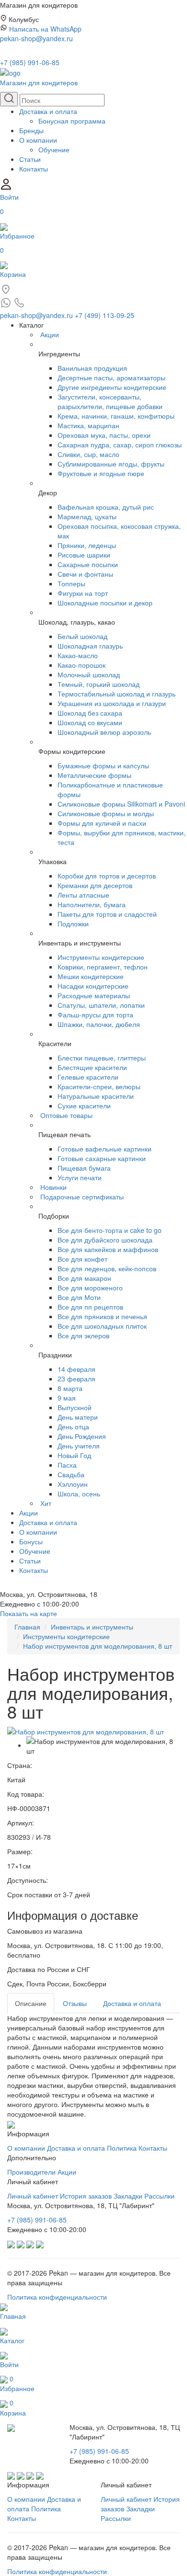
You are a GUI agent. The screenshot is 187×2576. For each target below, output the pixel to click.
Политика (122, 2148)
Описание (31, 2003)
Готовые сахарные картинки (102, 1158)
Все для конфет (82, 1259)
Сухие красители (84, 1106)
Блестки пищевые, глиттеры (102, 1058)
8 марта (70, 1388)
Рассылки (159, 2196)
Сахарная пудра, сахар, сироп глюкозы (120, 445)
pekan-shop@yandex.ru (36, 38)
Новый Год (74, 1455)
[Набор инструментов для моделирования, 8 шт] (86, 1731)
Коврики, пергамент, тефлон (103, 967)
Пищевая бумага (84, 1168)
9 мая (67, 1398)
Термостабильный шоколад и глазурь (117, 694)
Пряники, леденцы (87, 545)
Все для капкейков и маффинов (108, 1249)
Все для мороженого (90, 1288)
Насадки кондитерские (93, 986)
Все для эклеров (83, 1335)
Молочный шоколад (89, 674)
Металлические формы (94, 775)
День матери (78, 1417)
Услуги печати (80, 1177)
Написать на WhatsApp (45, 29)
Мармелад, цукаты (87, 516)
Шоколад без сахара (90, 713)
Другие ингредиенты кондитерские (112, 387)
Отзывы (75, 2003)
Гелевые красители (88, 1077)
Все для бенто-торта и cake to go (110, 1230)
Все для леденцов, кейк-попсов (107, 1268)
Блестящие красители (92, 1067)
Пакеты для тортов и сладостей (107, 914)
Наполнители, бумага (92, 904)
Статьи (30, 159)
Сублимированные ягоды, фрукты (111, 464)
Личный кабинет (33, 2196)
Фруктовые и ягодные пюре (101, 473)
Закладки (128, 2196)
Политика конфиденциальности (57, 2297)
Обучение (54, 149)
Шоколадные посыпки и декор (105, 603)
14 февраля (76, 1369)
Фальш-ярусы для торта (95, 1014)
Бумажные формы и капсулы (103, 765)
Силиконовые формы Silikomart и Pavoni (121, 804)
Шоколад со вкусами (90, 722)
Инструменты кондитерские (101, 957)
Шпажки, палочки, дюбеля (99, 1024)
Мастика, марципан (88, 425)
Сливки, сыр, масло (88, 454)
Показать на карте (29, 1613)
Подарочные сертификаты (82, 1197)
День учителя (79, 1446)
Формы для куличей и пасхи (102, 823)
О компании (38, 140)
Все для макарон (84, 1278)
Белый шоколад (82, 636)
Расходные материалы (94, 995)
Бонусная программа (72, 121)
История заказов (86, 2196)
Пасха (67, 1465)
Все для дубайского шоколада (105, 1240)
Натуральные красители (96, 1096)
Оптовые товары (66, 1115)
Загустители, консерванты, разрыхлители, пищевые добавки (110, 401)
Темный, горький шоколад (99, 684)
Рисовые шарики (84, 555)
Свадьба (71, 1474)
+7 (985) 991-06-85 (30, 62)
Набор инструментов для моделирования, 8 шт (98, 1646)
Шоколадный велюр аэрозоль (104, 732)
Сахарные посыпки (88, 564)
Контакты (34, 169)
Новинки (53, 1187)
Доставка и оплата (48, 111)
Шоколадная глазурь (90, 646)
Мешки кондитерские (91, 976)
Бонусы (31, 1541)
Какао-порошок (82, 665)
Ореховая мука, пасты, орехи (104, 435)
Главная (27, 1627)
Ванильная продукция (92, 368)
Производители (31, 2172)
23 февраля (76, 1379)
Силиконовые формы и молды (106, 813)
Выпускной (75, 1407)
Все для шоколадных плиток (102, 1326)
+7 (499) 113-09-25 (105, 315)
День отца (73, 1426)
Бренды (31, 130)
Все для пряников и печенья (102, 1316)
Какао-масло (78, 655)
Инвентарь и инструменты (92, 1627)
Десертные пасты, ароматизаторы (111, 377)
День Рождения (82, 1436)
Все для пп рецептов (90, 1307)
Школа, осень (79, 1493)
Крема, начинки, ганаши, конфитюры (116, 416)
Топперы (71, 583)
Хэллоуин (73, 1484)
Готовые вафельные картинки (105, 1149)
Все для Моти (79, 1297)
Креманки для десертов (95, 885)
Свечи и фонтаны (85, 574)
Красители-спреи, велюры (99, 1086)
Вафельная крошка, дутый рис (106, 507)
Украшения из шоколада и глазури (112, 703)
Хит (46, 1503)
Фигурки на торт (83, 593)
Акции (50, 334)
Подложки (73, 923)
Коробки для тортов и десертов (107, 876)
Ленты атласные (83, 895)
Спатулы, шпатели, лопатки (101, 1005)
